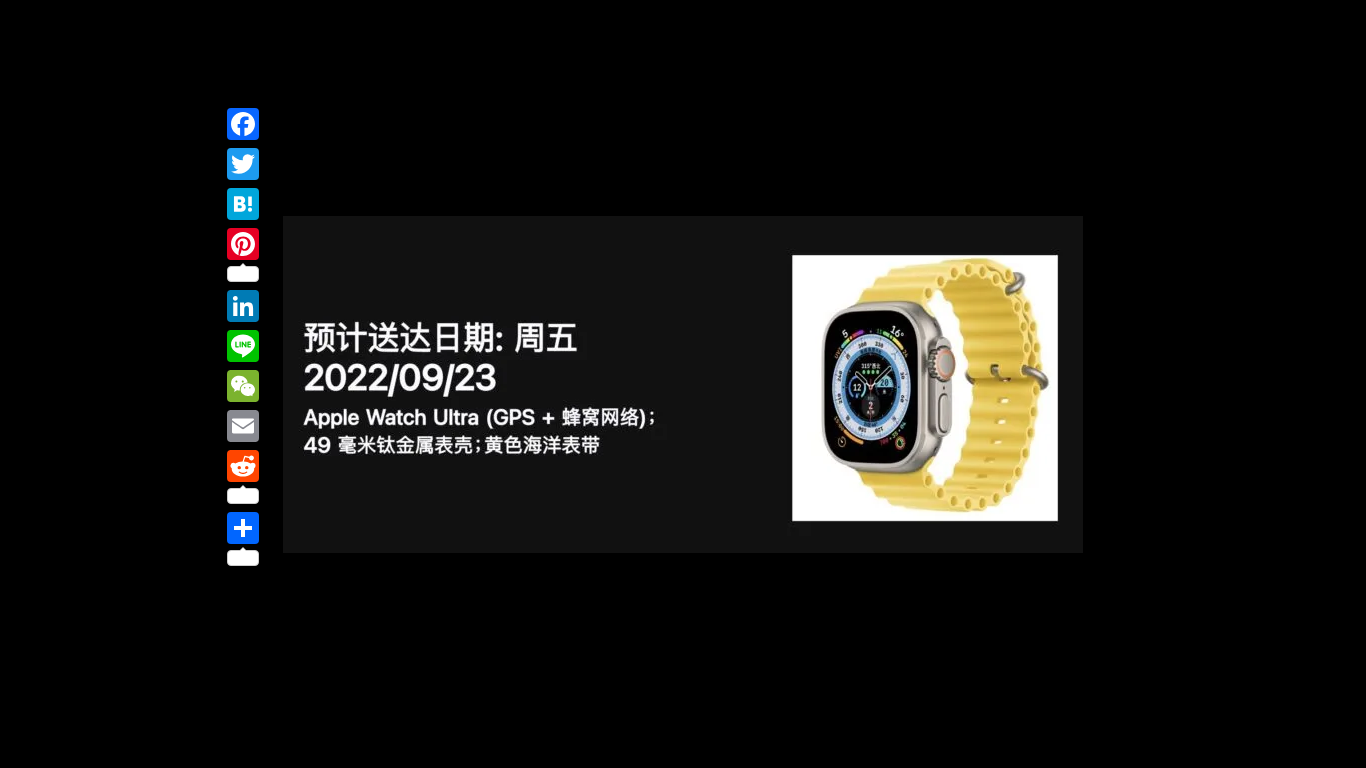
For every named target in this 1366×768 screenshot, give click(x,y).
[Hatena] (243, 204)
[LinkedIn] (243, 306)
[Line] (243, 346)
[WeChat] (243, 386)
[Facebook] (243, 124)
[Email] (243, 426)
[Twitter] (243, 164)
